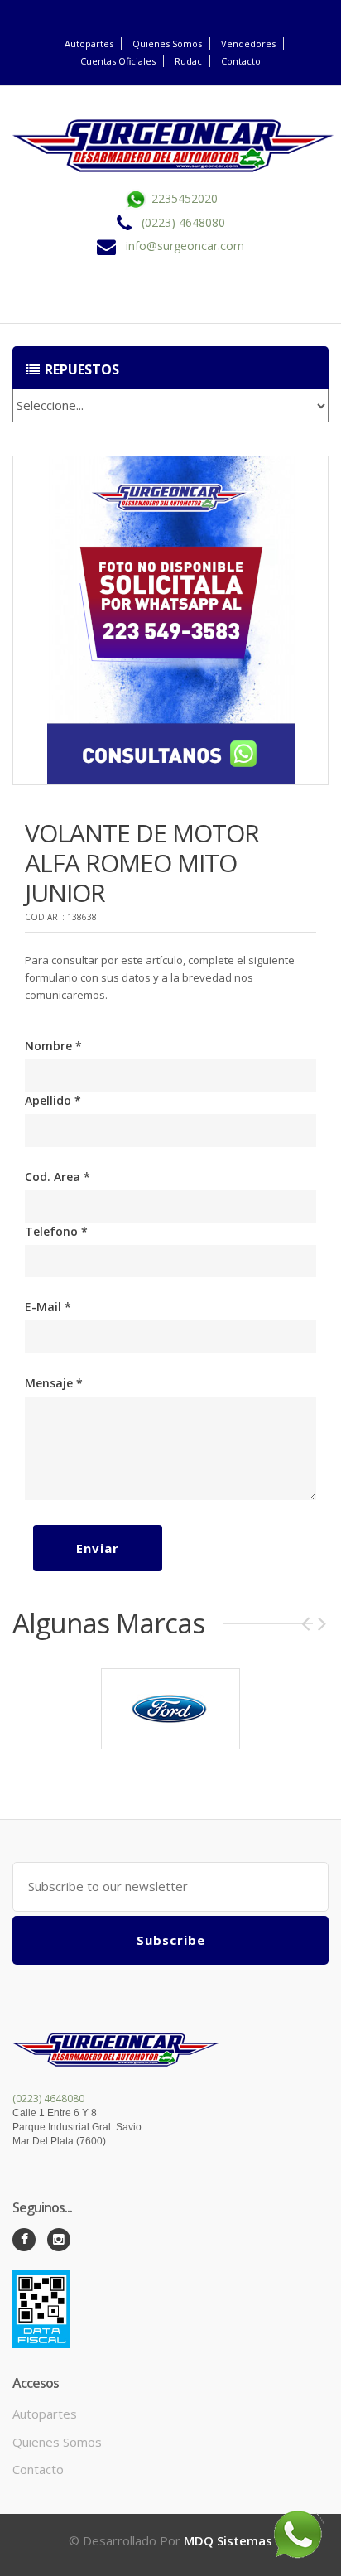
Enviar (98, 1548)
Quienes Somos (167, 43)
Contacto (241, 61)
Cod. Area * (58, 1177)
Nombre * (53, 1046)
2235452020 (183, 198)
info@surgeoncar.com (185, 246)
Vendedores (248, 43)
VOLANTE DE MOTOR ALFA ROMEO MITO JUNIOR (142, 863)
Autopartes (89, 43)
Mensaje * (54, 1383)
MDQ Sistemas (228, 2540)
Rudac (188, 61)
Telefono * (56, 1231)
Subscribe (171, 1940)
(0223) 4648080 (183, 222)
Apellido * (53, 1100)
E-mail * (48, 1307)
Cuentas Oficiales (118, 61)
